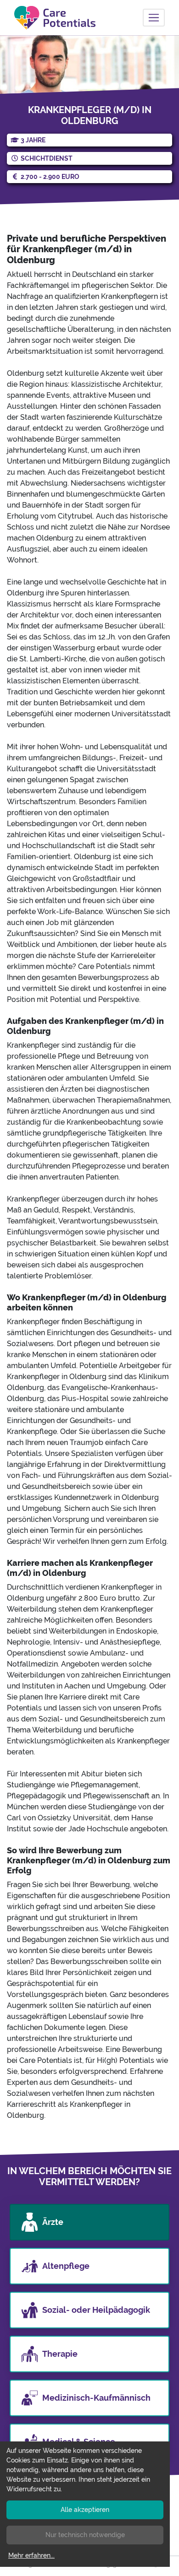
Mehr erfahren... (31, 2555)
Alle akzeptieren (85, 2510)
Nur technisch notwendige (85, 2535)
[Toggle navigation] (154, 18)
